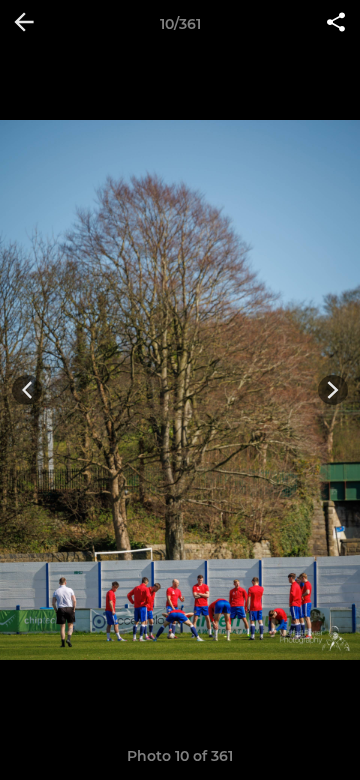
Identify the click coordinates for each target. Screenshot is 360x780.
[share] (336, 24)
